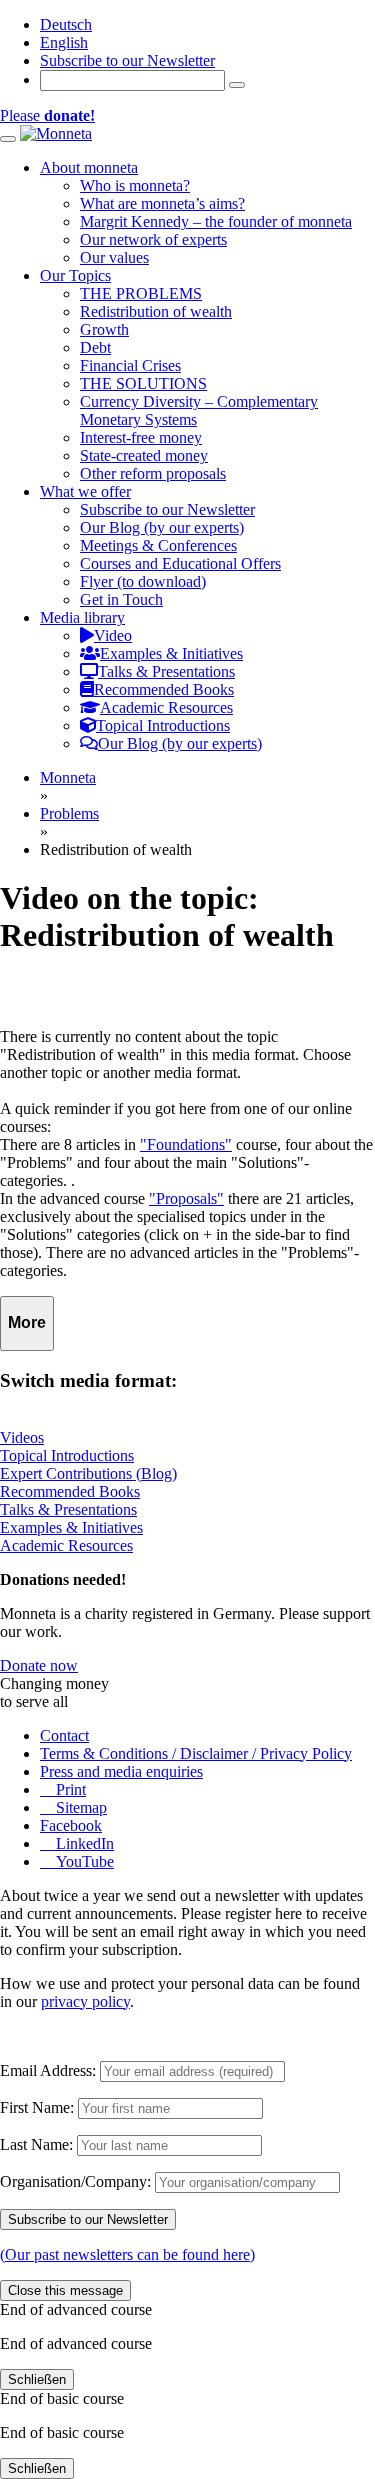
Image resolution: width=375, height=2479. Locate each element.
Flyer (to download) (143, 581)
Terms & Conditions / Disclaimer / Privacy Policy (196, 1753)
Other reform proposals (153, 473)
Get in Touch (121, 599)
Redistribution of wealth (156, 311)
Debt (95, 347)
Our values (114, 257)
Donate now (39, 1665)
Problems (69, 813)
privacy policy (85, 2001)
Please (47, 115)
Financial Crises (130, 365)
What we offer (85, 491)
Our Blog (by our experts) (162, 527)
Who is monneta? (135, 185)
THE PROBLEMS (141, 293)
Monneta (68, 777)
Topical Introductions (67, 1455)
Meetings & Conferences (158, 545)
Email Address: (48, 2070)
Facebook (71, 1825)
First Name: (37, 2107)
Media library (82, 617)
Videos (22, 1437)
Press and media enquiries (121, 1771)
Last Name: (36, 2144)
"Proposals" (186, 1198)
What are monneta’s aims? (162, 203)
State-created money (144, 455)
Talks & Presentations (68, 1509)
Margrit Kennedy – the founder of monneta (216, 221)
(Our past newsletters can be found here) (127, 2254)
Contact (64, 1735)
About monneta (89, 167)
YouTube (83, 1861)
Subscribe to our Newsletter (127, 60)
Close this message (65, 2290)
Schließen (37, 2379)
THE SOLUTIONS (143, 383)
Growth (104, 329)
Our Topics (75, 275)
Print (69, 1789)
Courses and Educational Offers (180, 563)
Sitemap (79, 1807)
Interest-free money (141, 437)
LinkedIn (83, 1843)
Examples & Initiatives (71, 1527)
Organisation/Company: (75, 2181)
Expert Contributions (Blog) (88, 1473)
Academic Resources (66, 1545)
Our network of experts (153, 239)
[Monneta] (56, 133)
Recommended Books (70, 1491)
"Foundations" (186, 1144)
